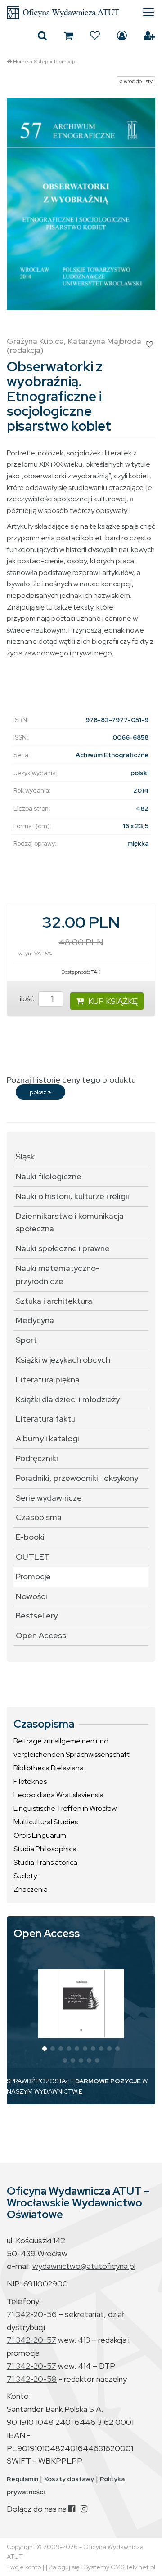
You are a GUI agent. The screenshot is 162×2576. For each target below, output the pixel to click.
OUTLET (33, 1557)
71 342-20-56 (32, 2314)
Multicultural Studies (46, 1822)
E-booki (30, 1537)
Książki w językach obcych (63, 1360)
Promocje (65, 62)
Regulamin (22, 2479)
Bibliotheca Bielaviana (49, 1768)
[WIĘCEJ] (81, 2004)
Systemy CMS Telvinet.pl (120, 2567)
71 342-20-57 (31, 2340)
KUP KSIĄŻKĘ (113, 1001)
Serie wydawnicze (49, 1498)
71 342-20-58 (32, 2379)
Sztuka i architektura (54, 1301)
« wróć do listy (136, 81)
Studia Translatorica (45, 1862)
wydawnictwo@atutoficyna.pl (84, 2266)
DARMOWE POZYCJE (108, 2081)
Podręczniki (37, 1458)
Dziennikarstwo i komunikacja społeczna (70, 1222)
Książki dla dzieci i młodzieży (68, 1399)
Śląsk (25, 1157)
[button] (45, 2049)
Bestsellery (37, 1616)
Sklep (41, 62)
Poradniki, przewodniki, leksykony (77, 1478)
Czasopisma (39, 1517)
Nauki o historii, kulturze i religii (72, 1196)
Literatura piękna (48, 1379)
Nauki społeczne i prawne (63, 1248)
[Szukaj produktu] (42, 36)
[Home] (81, 13)
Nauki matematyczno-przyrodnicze (58, 1275)
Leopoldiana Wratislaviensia (58, 1795)
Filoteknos (30, 1781)
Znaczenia (31, 1889)
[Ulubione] (95, 36)
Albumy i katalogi (47, 1438)
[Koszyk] (68, 36)
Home (21, 62)
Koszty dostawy (69, 2479)
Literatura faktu (46, 1419)
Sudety (25, 1876)
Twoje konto (24, 2567)
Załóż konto (150, 36)
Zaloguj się (122, 36)
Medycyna (35, 1320)
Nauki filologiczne (49, 1176)
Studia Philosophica (45, 1849)
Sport (26, 1340)
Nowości (31, 1596)
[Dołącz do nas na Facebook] (72, 2509)
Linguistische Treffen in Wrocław (65, 1808)
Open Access (41, 1635)
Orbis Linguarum (40, 1835)
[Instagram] (84, 2509)
